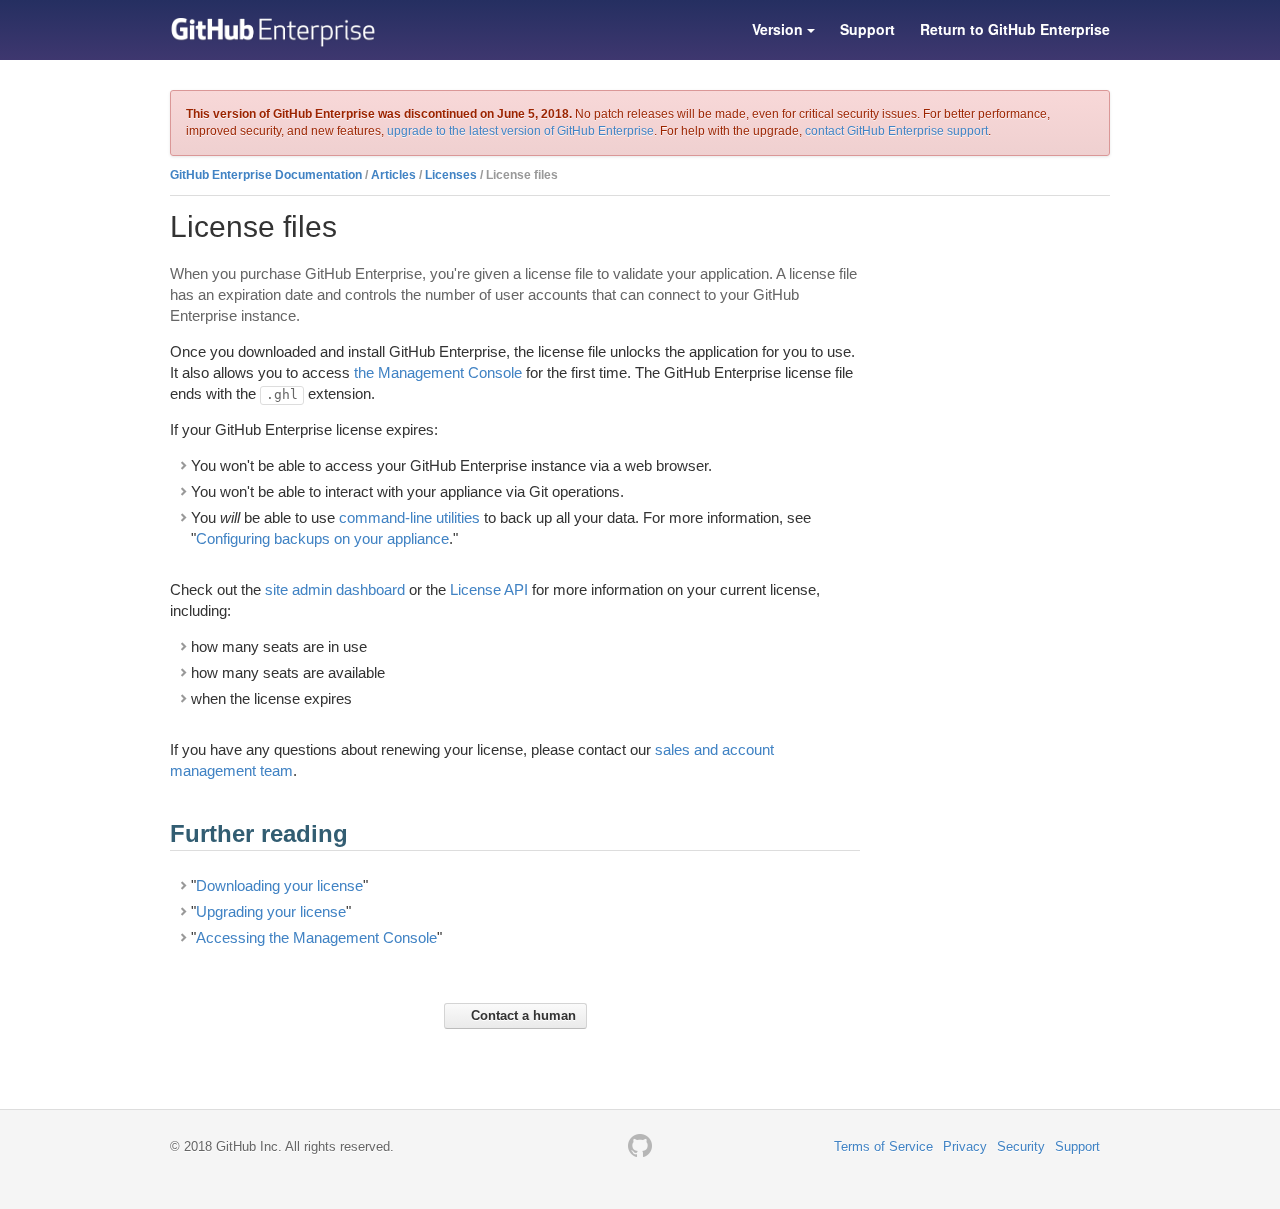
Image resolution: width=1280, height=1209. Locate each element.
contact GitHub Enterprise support (896, 131)
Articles (393, 175)
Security (1021, 1146)
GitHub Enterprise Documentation (266, 175)
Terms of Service (883, 1146)
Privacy (965, 1146)
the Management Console (438, 372)
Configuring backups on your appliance (322, 538)
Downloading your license (279, 885)
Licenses (451, 175)
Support (867, 29)
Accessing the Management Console (316, 937)
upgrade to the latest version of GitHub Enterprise (520, 131)
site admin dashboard (335, 589)
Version (779, 29)
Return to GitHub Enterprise (1015, 29)
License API (489, 589)
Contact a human (521, 1015)
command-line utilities (409, 517)
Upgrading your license (271, 911)
